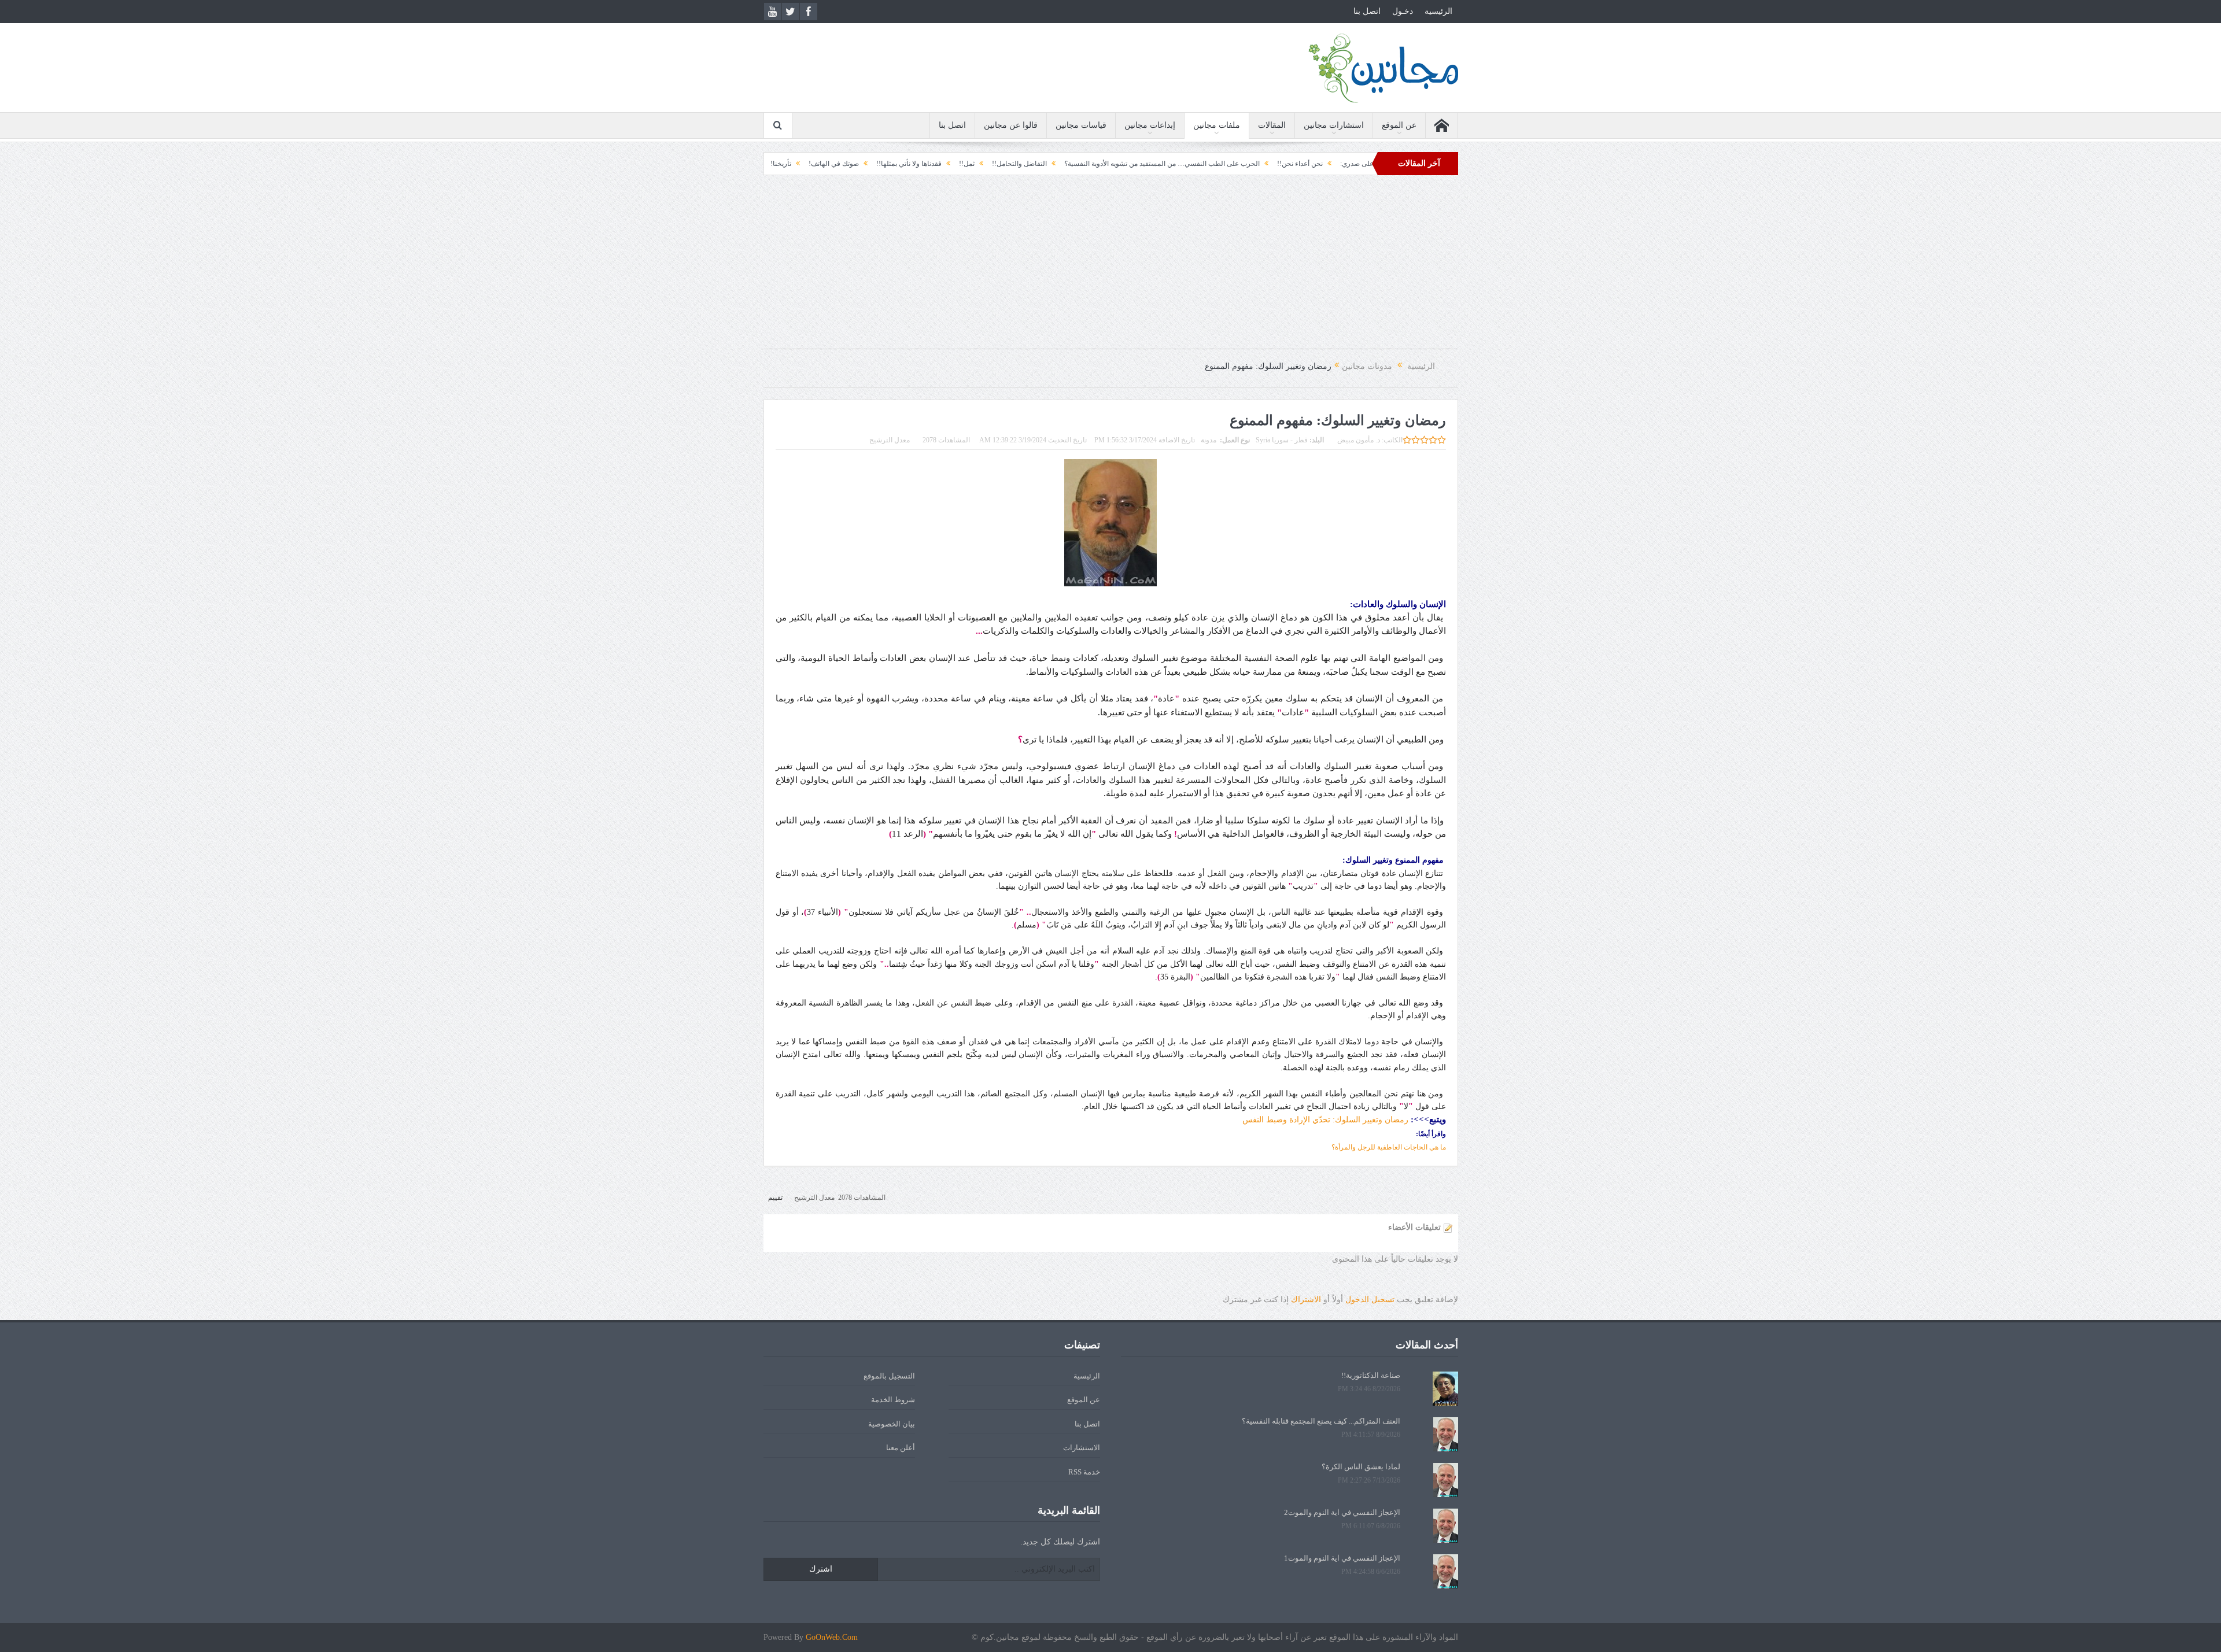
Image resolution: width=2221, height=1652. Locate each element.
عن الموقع (1399, 125)
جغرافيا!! (849, 164)
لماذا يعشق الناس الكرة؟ (1361, 1467)
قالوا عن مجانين (1011, 125)
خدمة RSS (1084, 1472)
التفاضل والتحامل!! (1130, 164)
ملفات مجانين (1217, 125)
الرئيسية (1438, 11)
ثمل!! (1078, 164)
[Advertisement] (1110, 268)
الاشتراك (1306, 1300)
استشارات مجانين (1334, 125)
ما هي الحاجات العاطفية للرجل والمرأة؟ (1389, 1147)
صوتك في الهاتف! (945, 164)
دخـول (1403, 11)
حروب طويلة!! (798, 164)
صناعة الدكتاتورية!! (1371, 1375)
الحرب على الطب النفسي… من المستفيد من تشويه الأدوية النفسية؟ (1273, 164)
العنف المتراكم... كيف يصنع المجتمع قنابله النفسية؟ (1321, 1421)
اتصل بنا (1367, 11)
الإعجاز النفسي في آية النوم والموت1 (1342, 1558)
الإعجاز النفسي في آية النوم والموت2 (1342, 1512)
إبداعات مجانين (1150, 125)
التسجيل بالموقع (889, 1376)
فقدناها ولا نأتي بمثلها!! (1020, 164)
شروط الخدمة (893, 1400)
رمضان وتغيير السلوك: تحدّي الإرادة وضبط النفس (1325, 1120)
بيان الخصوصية (892, 1424)
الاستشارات (1082, 1448)
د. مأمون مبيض (1359, 440)
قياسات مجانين (1081, 125)
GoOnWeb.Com (832, 1637)
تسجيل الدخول (1370, 1300)
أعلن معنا (901, 1448)
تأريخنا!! (891, 164)
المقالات (1272, 125)
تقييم (775, 1198)
